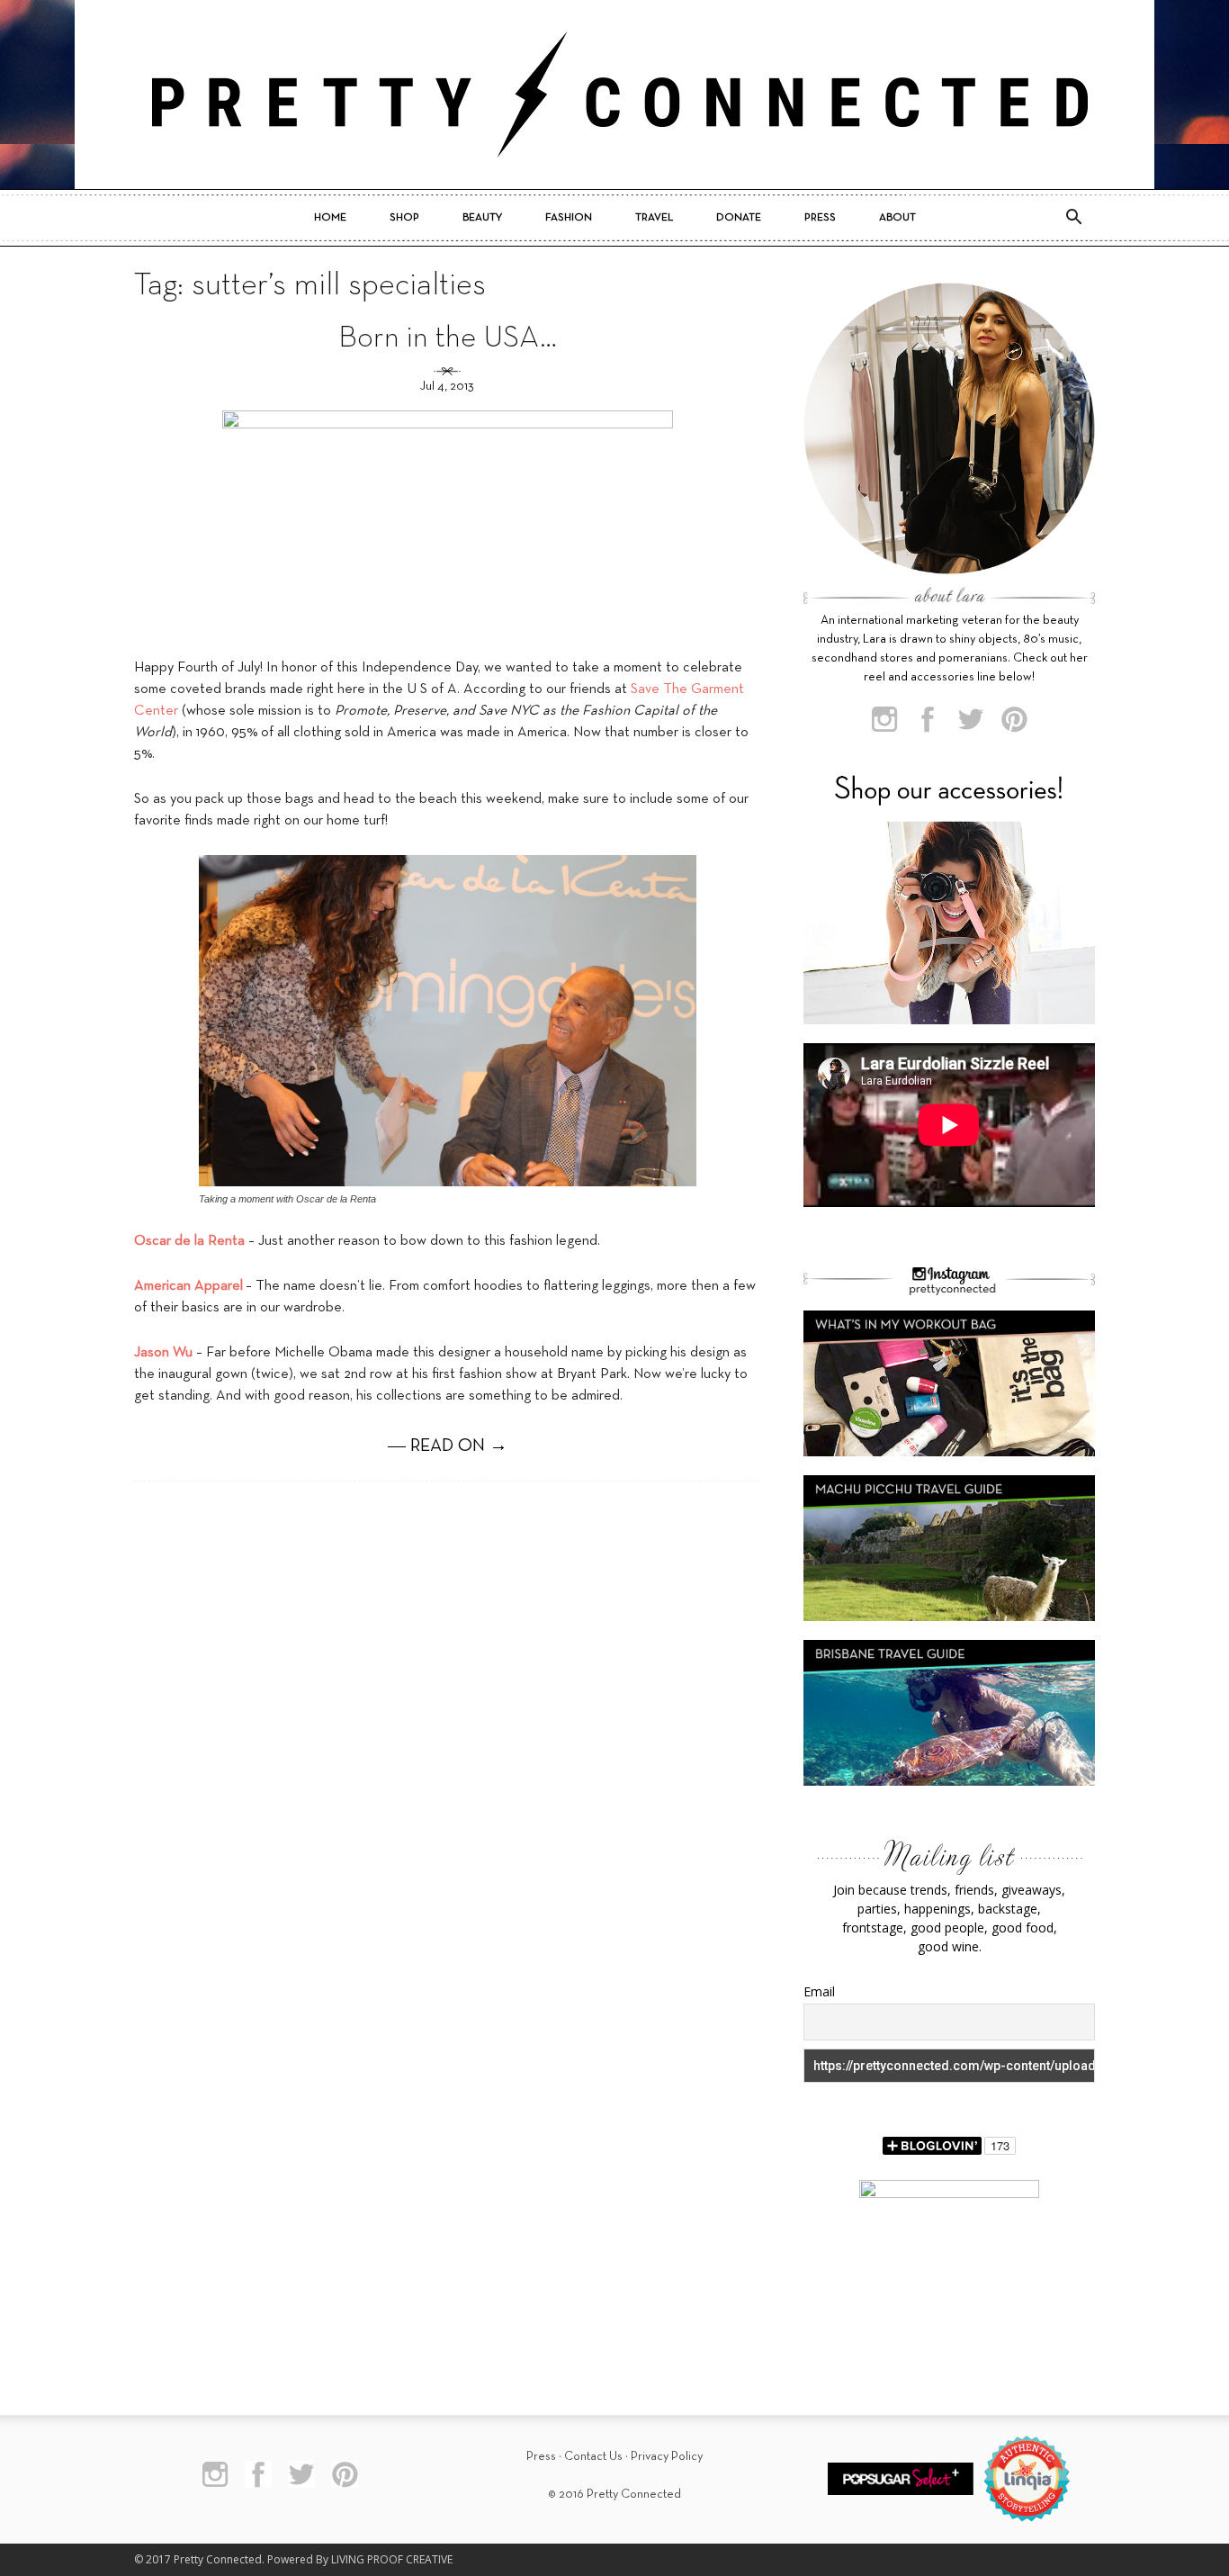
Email (819, 1991)
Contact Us (593, 2457)
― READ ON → (448, 1446)
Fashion (569, 218)
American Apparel (188, 1286)
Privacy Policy (667, 2457)
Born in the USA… (448, 339)
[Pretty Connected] (614, 95)
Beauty (482, 218)
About (897, 218)
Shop (404, 218)
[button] (1073, 218)
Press (820, 218)
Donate (739, 218)
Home (330, 218)
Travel (654, 218)
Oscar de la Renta (189, 1241)
